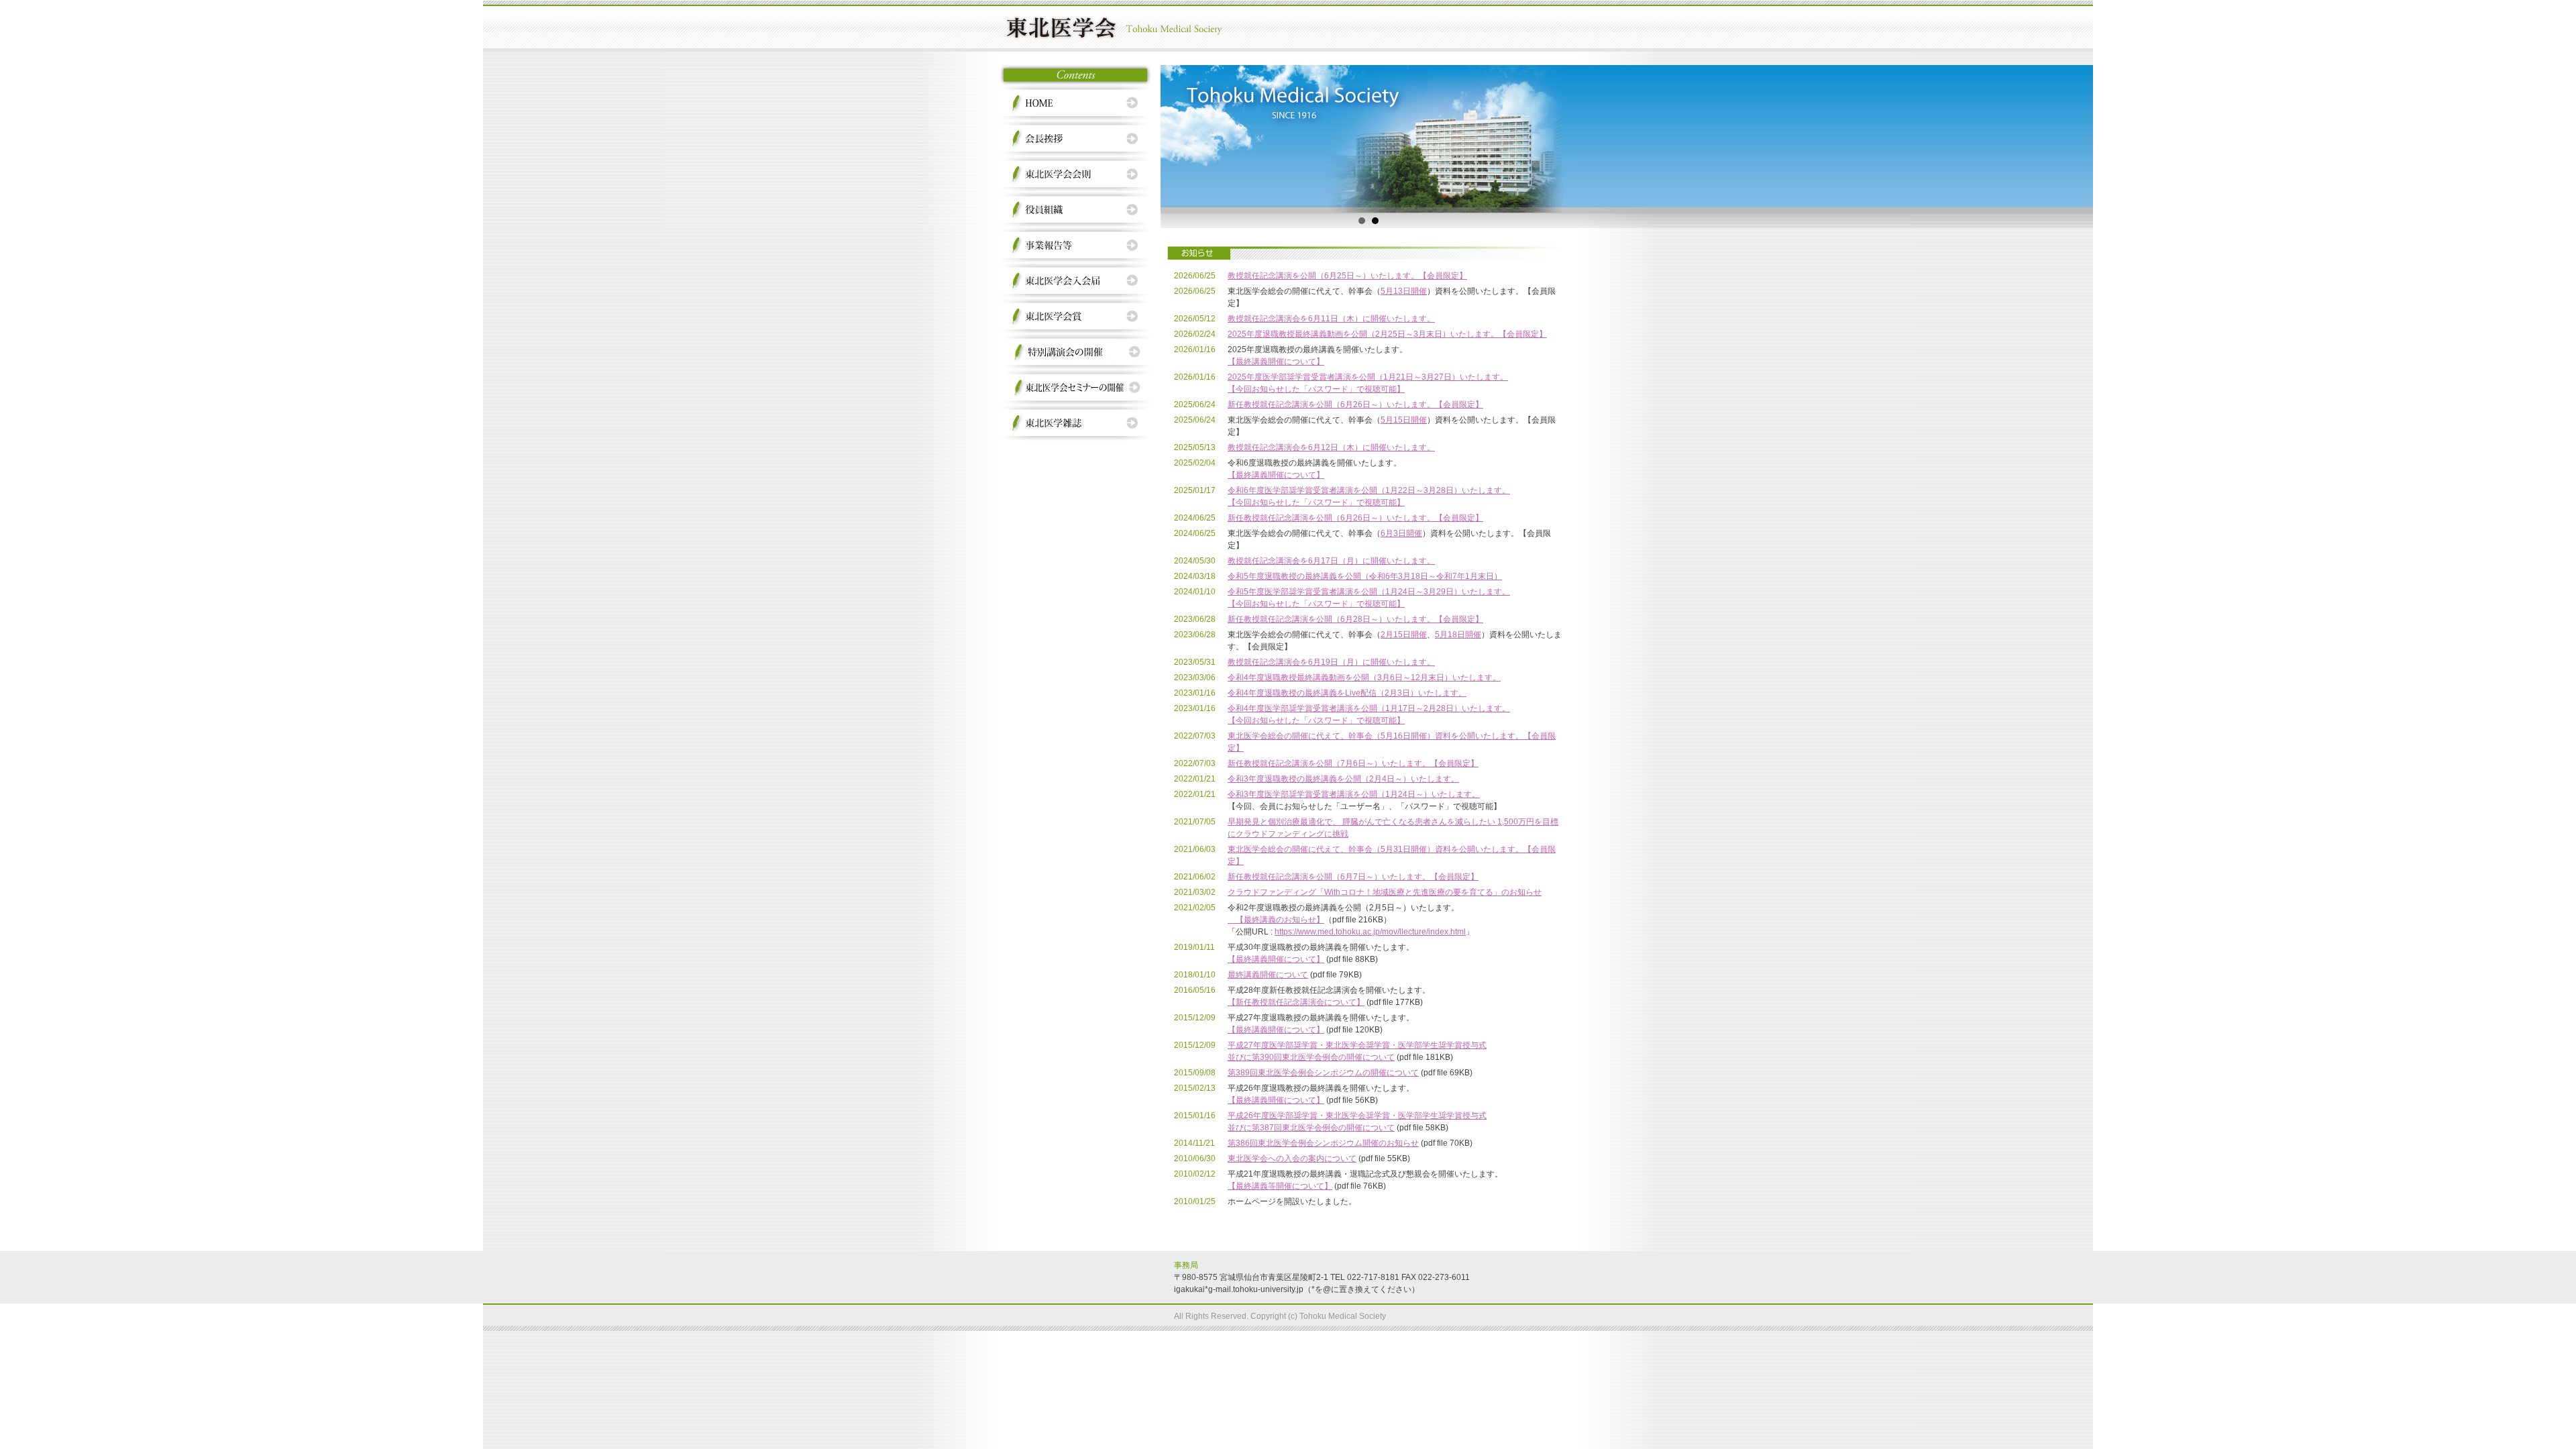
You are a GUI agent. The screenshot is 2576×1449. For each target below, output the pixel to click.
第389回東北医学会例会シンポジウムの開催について (1323, 1073)
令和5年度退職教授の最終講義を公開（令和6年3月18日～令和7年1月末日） (1365, 576)
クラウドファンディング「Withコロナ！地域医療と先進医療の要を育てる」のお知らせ (1385, 892)
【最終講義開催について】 (1276, 362)
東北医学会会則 (1080, 174)
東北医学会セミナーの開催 (1080, 387)
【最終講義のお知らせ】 (1276, 920)
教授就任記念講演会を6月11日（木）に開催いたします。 (1331, 319)
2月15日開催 (1404, 635)
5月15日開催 (1404, 420)
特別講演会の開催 (1080, 352)
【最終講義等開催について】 (1280, 1186)
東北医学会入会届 (1080, 281)
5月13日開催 (1404, 291)
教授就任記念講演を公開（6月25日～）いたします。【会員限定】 (1347, 276)
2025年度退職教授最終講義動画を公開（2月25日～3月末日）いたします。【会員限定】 (1387, 334)
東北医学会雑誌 (1080, 423)
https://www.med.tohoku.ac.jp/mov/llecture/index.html (1370, 932)
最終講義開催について (1268, 975)
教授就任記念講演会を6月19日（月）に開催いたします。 (1331, 662)
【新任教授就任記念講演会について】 (1296, 1002)
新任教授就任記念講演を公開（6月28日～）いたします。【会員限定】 (1355, 619)
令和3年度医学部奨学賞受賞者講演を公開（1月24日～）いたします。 (1354, 794)
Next (1559, 139)
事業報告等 (1080, 245)
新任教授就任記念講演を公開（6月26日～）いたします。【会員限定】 (1355, 405)
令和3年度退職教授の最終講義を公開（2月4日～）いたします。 (1343, 779)
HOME (1080, 103)
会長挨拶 (1080, 139)
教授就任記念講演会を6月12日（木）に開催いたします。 (1331, 447)
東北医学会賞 (1080, 316)
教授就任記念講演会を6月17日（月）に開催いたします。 (1331, 561)
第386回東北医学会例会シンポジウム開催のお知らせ (1323, 1143)
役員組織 (1080, 210)
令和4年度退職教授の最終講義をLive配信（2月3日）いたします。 (1347, 693)
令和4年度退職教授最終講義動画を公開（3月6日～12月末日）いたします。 (1364, 678)
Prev (1178, 139)
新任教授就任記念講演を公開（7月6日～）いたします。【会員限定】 (1353, 763)
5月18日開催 (1458, 635)
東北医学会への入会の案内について (1292, 1159)
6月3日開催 (1401, 533)
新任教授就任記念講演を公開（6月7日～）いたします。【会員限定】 (1353, 877)
